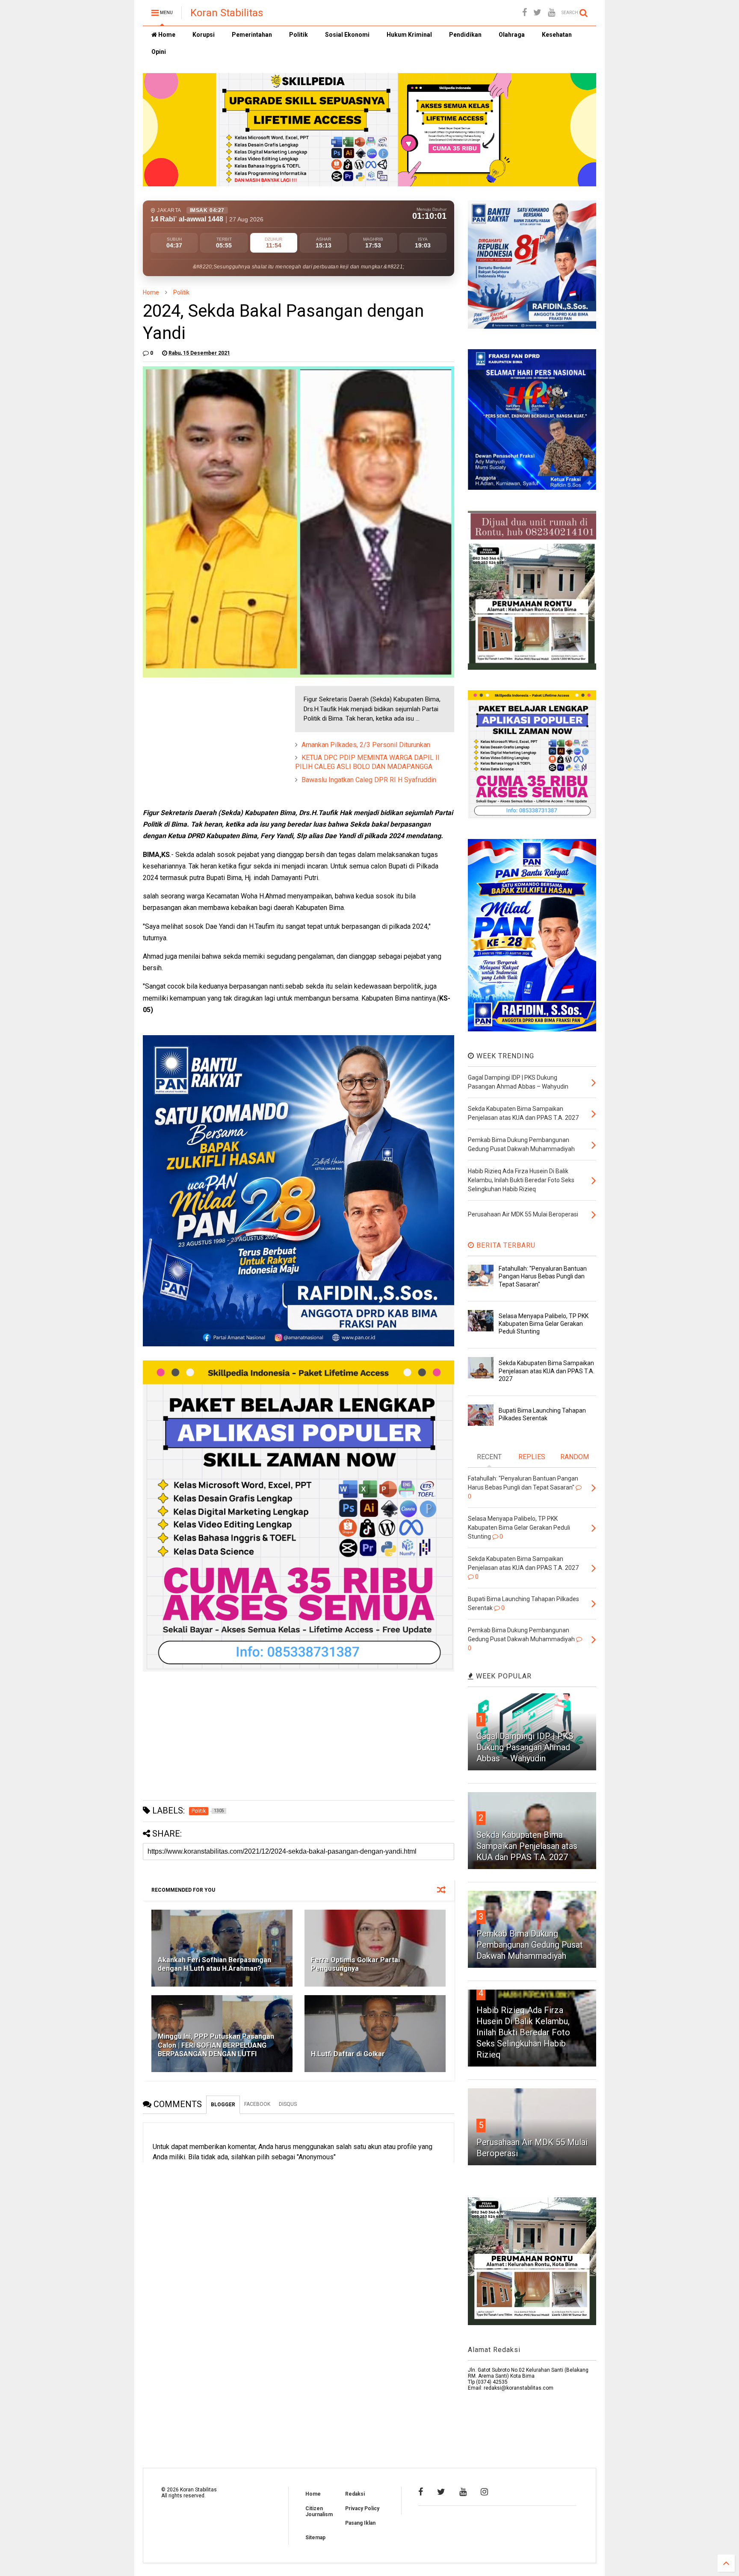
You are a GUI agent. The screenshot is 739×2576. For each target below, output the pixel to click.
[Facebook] (525, 13)
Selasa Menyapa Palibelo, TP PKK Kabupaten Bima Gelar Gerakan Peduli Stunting (544, 1324)
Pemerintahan (252, 35)
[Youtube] (551, 13)
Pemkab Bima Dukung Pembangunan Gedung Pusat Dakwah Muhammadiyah (530, 1945)
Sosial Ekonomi (347, 35)
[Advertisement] (207, 739)
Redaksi (355, 2494)
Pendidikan (465, 35)
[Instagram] (484, 2492)
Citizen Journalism (319, 2511)
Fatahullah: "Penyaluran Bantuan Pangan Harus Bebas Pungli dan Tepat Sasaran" (543, 1276)
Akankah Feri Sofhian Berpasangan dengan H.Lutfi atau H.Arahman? (214, 1964)
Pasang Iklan (360, 2523)
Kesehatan (557, 35)
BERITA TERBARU (505, 1245)
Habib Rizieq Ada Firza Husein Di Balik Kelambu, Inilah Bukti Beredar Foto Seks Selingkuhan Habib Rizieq (523, 2032)
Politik (299, 35)
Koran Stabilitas (227, 13)
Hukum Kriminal (409, 35)
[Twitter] (537, 13)
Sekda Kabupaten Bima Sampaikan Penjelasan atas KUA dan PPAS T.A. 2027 (547, 1371)
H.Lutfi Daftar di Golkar (348, 2054)
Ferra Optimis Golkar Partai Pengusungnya (355, 1964)
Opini (159, 52)
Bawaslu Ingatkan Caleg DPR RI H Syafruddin (369, 780)
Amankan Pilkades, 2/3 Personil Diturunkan (366, 745)
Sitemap (315, 2538)
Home (166, 35)
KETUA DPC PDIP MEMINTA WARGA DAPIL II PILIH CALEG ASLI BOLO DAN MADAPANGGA (367, 762)
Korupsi (204, 35)
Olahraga (512, 35)
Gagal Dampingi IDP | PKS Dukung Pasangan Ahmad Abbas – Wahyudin (525, 1747)
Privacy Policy (362, 2508)
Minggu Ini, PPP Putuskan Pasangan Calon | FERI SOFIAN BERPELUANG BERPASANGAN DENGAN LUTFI (216, 2045)
